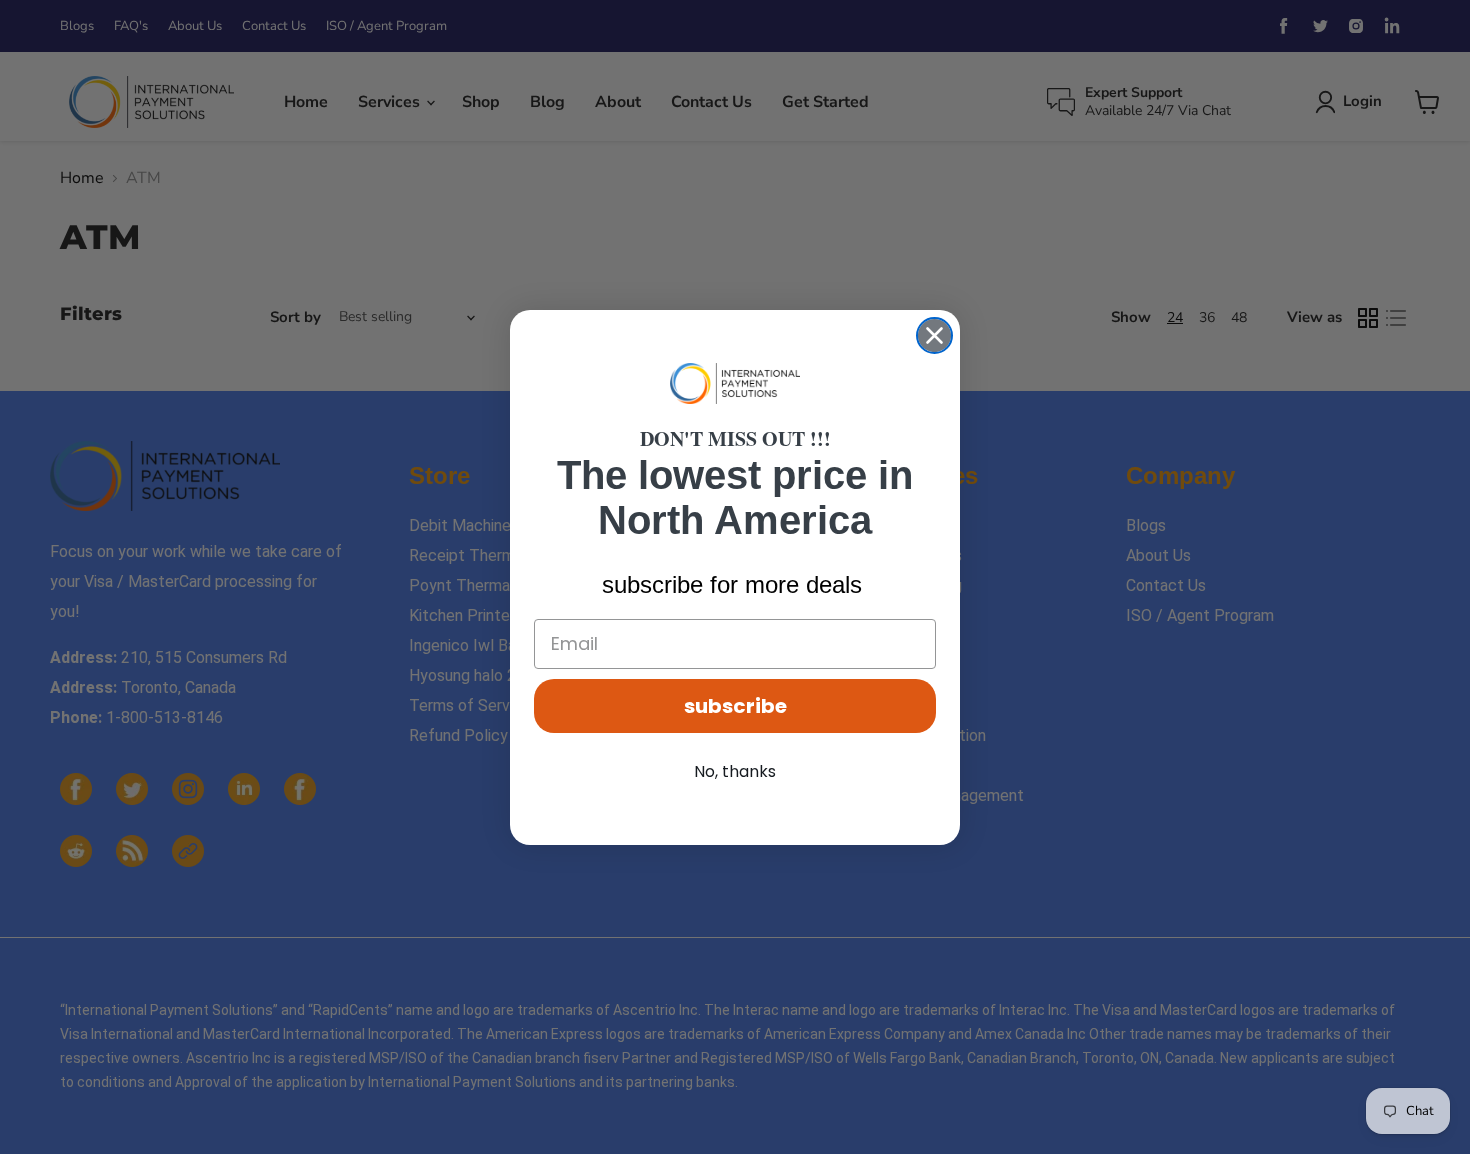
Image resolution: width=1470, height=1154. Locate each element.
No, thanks (735, 771)
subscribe (735, 706)
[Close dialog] (934, 335)
